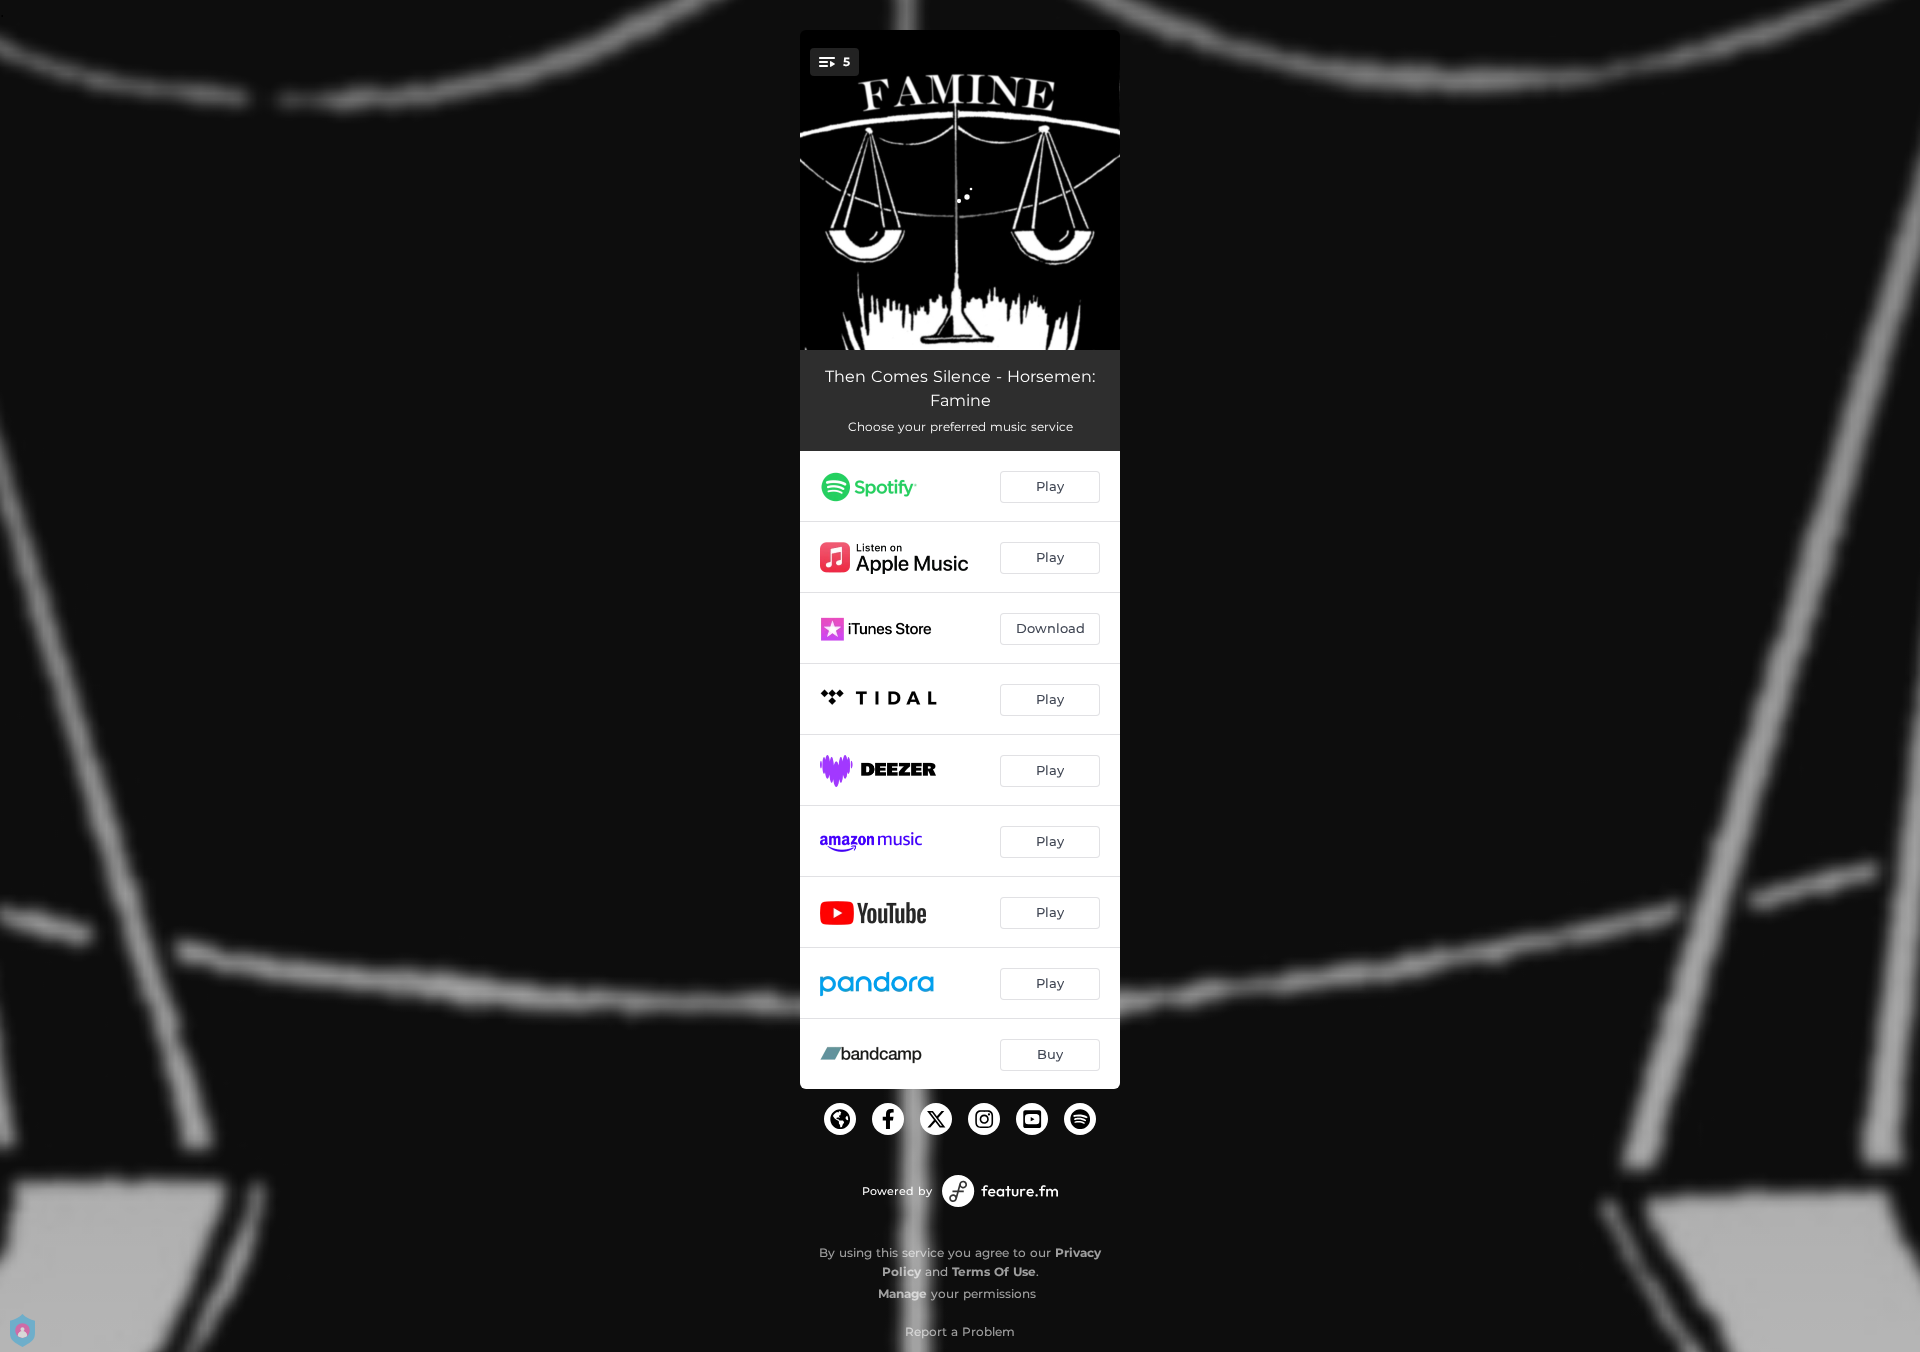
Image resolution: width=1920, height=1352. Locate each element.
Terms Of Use (994, 1271)
